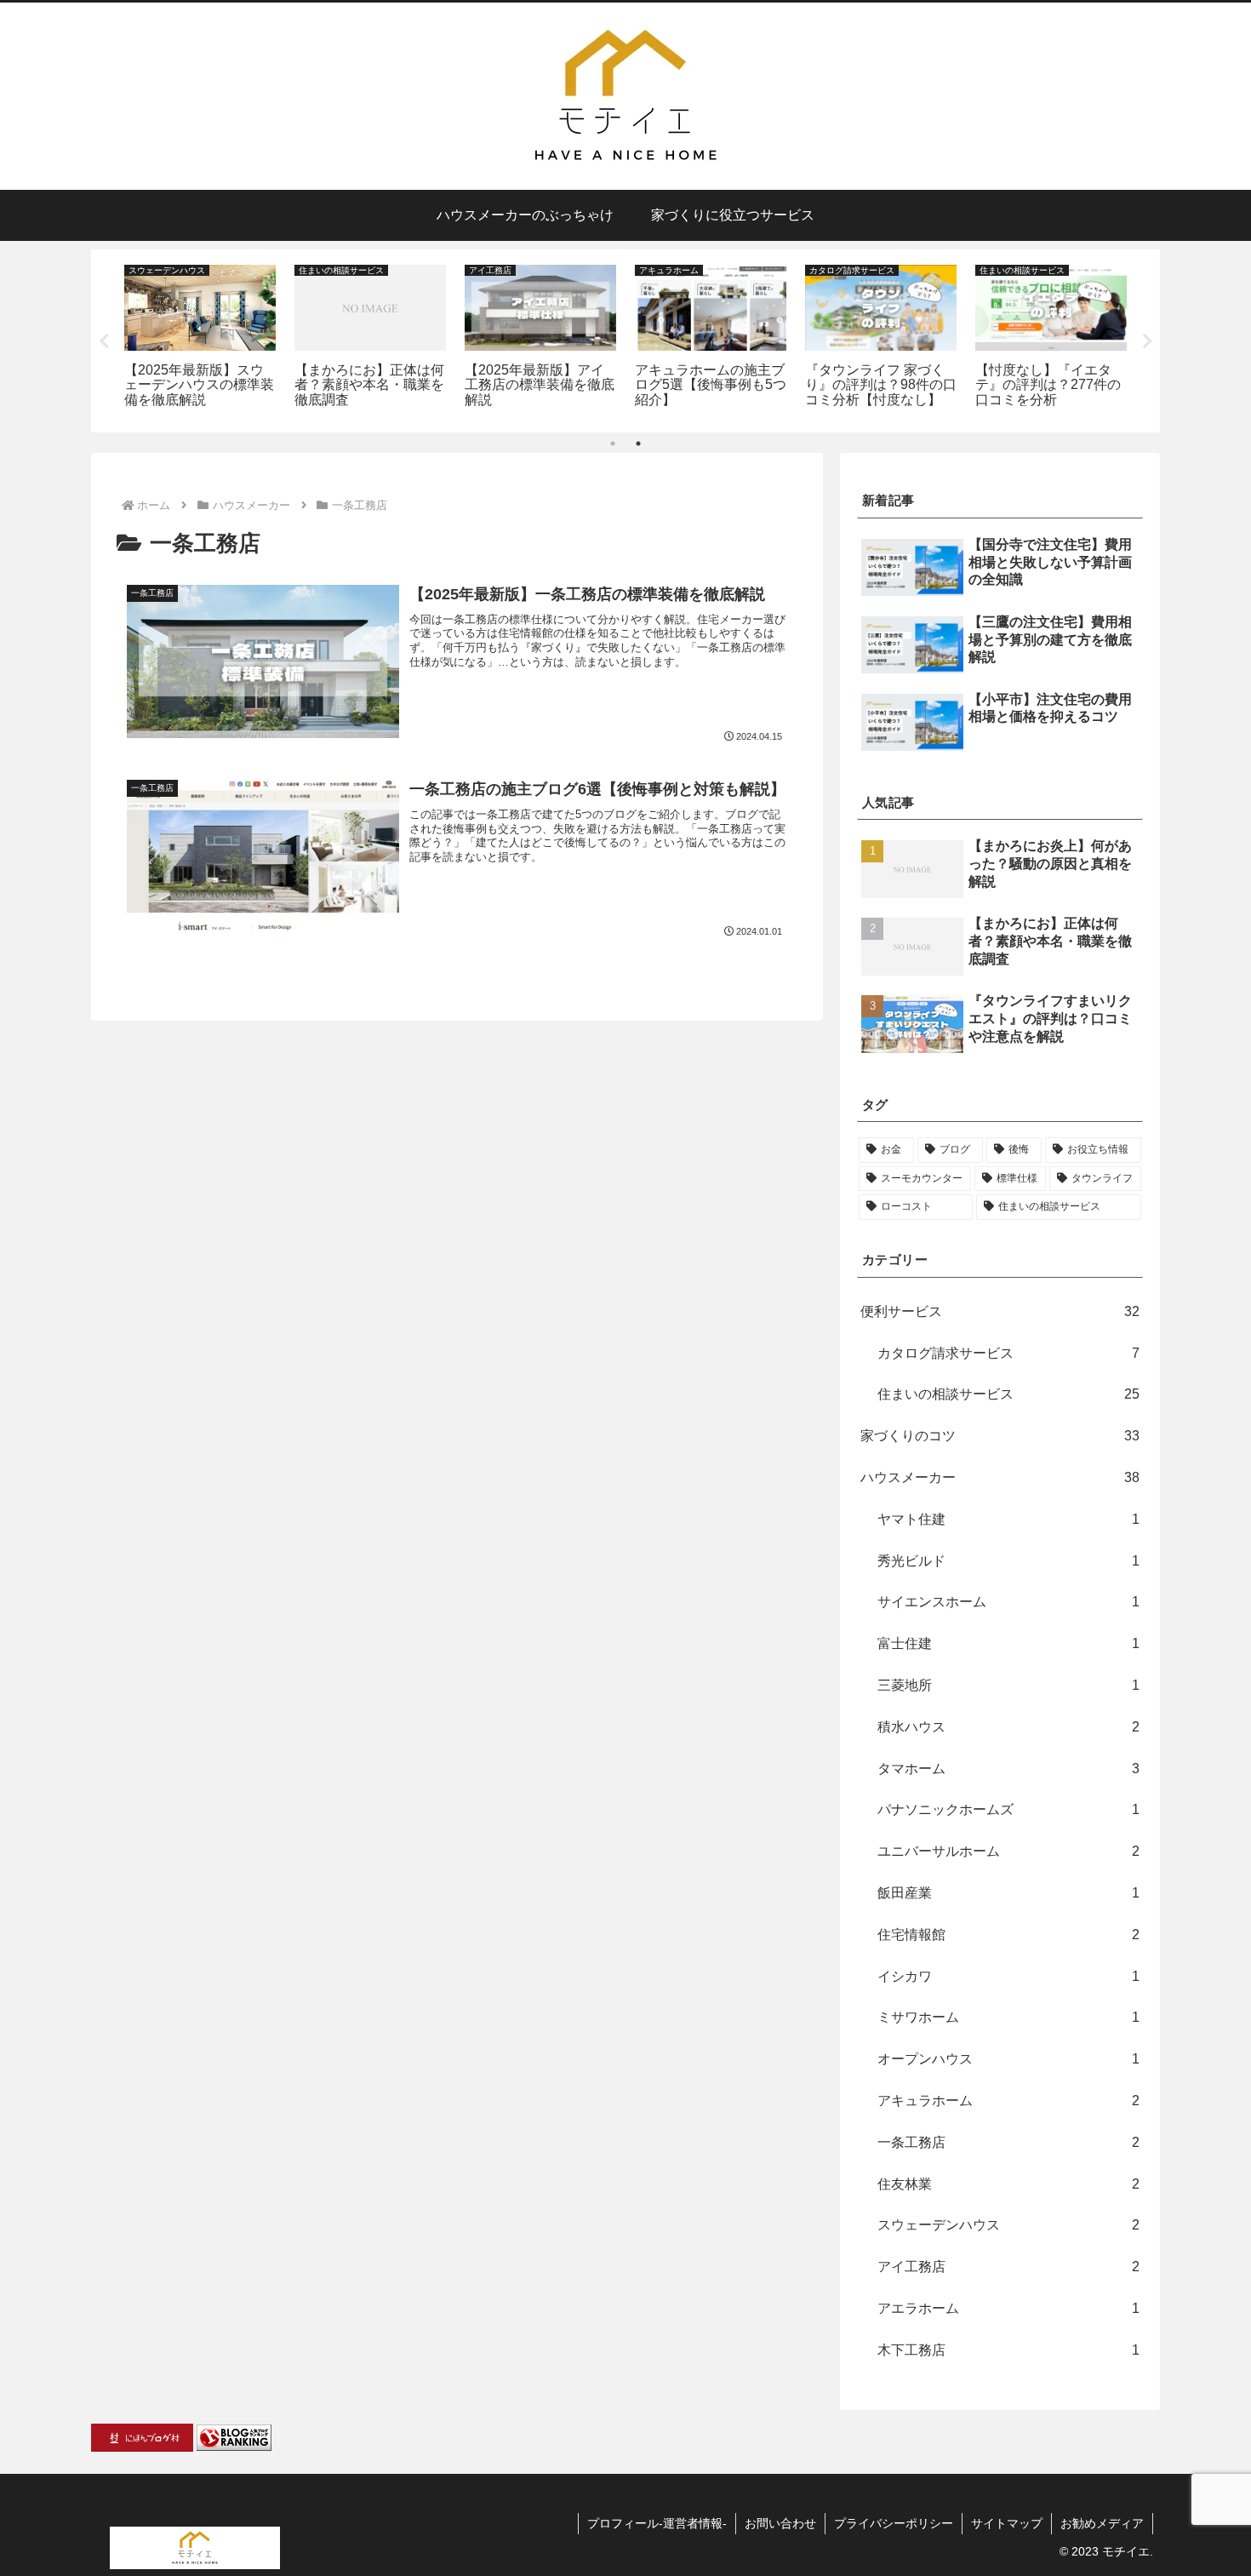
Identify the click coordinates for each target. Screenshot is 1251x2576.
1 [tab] (613, 444)
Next (1147, 341)
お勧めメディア (1102, 2523)
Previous (104, 341)
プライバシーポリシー (894, 2523)
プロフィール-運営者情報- (657, 2523)
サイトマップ (1007, 2523)
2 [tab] (638, 444)
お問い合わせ (780, 2523)
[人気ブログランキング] (234, 2437)
